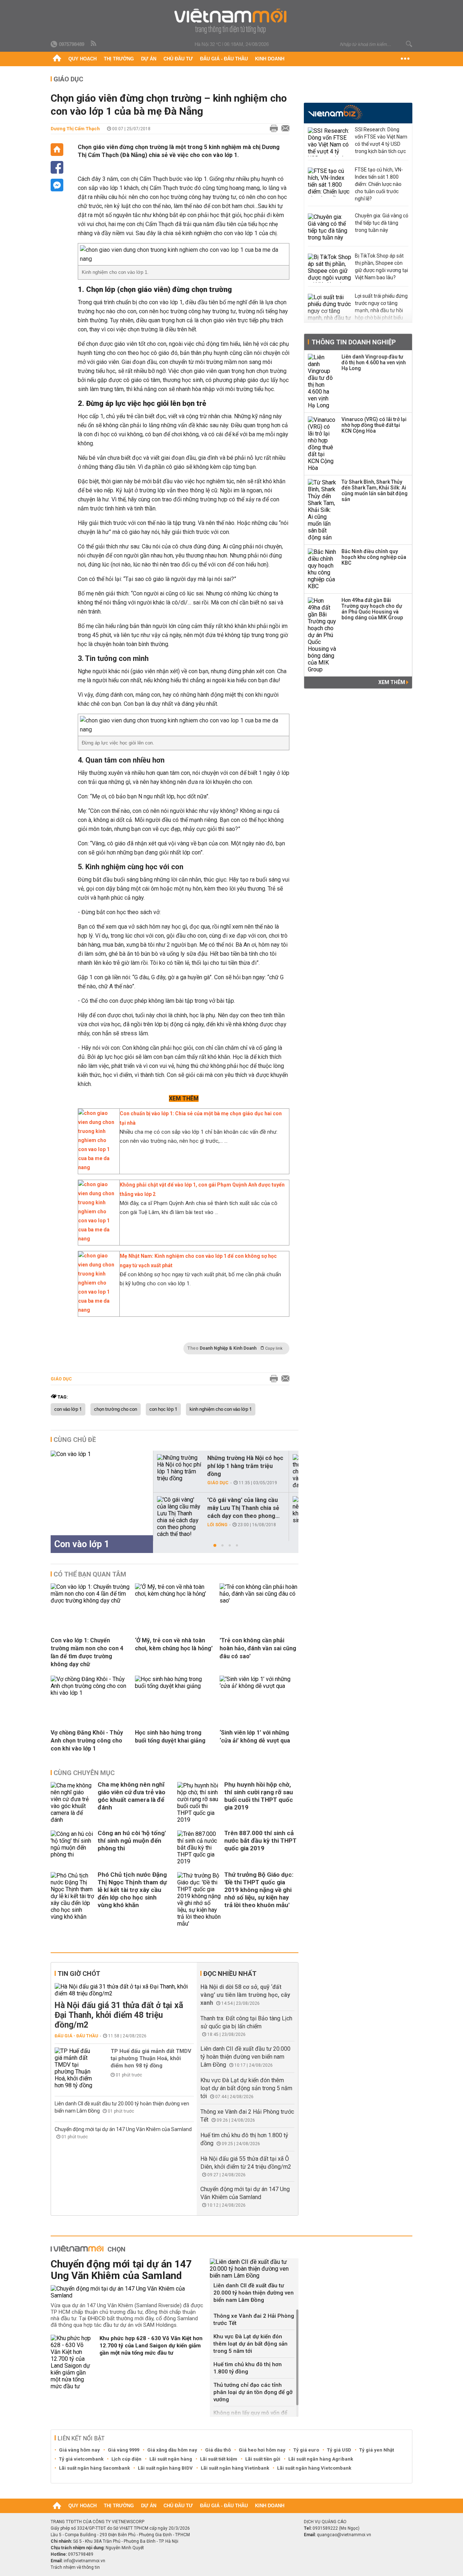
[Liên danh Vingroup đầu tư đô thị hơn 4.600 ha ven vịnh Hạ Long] (322, 381)
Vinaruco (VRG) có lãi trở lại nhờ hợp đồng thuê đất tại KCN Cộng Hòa (374, 425)
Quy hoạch (82, 59)
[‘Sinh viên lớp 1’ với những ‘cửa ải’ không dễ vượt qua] (259, 1686)
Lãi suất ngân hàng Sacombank (94, 2468)
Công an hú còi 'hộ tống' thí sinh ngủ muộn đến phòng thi (132, 1841)
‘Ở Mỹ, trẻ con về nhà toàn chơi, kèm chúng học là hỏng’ (174, 1644)
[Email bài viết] (284, 129)
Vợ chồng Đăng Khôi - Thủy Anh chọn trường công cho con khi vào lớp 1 (87, 1741)
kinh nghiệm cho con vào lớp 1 (221, 1409)
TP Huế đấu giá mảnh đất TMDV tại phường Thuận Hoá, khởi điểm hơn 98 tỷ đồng (151, 2058)
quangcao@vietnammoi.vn (344, 2535)
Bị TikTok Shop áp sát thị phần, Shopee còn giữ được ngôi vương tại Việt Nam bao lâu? (381, 267)
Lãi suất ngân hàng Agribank (321, 2459)
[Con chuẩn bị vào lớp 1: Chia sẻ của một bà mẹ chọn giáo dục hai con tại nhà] (97, 1167)
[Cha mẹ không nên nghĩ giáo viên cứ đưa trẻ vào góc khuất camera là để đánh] (72, 1803)
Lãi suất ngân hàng (171, 2459)
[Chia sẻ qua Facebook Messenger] (57, 185)
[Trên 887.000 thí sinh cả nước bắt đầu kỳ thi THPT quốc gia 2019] (199, 1848)
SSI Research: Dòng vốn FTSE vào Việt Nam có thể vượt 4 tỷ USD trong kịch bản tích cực (381, 140)
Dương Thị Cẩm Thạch (75, 129)
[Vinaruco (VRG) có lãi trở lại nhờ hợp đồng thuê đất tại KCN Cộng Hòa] (322, 444)
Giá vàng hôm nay (79, 2450)
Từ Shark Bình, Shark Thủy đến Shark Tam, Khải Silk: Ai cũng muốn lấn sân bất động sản (375, 491)
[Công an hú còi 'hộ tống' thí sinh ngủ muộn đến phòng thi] (72, 1848)
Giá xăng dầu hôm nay (172, 2450)
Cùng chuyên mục (84, 1773)
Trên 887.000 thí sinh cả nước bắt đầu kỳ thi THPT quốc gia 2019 (260, 1841)
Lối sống (217, 1525)
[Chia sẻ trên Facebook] (57, 167)
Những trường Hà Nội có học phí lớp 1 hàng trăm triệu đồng (245, 1466)
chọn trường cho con (116, 1409)
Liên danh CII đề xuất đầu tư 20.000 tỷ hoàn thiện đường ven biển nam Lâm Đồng (245, 2057)
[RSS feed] (94, 44)
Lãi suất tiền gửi (263, 2459)
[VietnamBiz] (335, 112)
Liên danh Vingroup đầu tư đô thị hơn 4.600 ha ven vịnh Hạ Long (374, 362)
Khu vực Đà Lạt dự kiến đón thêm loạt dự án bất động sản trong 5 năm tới (246, 2088)
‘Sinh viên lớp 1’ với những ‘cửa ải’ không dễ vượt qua (255, 1737)
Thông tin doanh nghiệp (354, 342)
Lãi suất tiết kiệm (219, 2459)
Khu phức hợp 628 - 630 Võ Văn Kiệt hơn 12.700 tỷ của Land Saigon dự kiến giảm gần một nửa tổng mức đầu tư (151, 2346)
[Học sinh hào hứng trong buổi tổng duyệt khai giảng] (174, 1686)
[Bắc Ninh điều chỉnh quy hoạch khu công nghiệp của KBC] (322, 569)
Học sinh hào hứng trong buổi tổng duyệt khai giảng (170, 1737)
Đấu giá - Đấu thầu (224, 59)
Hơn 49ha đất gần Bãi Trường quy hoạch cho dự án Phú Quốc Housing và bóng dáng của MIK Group (372, 609)
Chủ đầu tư (178, 59)
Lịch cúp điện (126, 2459)
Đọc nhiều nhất (230, 1974)
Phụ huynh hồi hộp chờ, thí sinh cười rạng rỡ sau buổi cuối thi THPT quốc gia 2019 (259, 1796)
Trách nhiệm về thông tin (75, 2567)
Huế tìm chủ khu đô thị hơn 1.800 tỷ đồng (248, 2368)
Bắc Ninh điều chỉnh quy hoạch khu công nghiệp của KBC (374, 557)
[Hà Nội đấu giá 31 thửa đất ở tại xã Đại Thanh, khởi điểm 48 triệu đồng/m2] (124, 1990)
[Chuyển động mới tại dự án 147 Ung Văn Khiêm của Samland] (128, 2292)
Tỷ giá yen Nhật (377, 2450)
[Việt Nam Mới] (232, 21)
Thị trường (119, 59)
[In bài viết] (272, 129)
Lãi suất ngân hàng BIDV (165, 2468)
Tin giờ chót (79, 1974)
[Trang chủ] (57, 59)
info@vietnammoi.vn (84, 2561)
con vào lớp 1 (68, 1409)
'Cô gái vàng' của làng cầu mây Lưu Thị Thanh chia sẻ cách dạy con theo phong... (243, 1508)
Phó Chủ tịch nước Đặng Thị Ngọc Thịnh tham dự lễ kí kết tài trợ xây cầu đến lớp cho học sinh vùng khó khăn (132, 1890)
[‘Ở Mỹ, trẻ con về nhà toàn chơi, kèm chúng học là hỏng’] (174, 1594)
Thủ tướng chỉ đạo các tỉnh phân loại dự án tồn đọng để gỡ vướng (253, 2392)
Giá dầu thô (218, 2450)
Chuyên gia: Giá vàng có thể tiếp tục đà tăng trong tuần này (382, 223)
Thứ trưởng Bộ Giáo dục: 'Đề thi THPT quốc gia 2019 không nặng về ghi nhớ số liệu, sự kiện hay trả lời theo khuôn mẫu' (259, 1890)
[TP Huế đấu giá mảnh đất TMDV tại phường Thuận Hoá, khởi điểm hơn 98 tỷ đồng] (76, 2068)
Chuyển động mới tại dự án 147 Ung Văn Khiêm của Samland (123, 2129)
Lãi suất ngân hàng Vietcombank (314, 2468)
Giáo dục (68, 79)
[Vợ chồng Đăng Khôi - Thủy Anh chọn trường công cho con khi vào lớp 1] (90, 1693)
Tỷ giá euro (306, 2450)
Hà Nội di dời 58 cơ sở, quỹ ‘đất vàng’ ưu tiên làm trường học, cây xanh (245, 1995)
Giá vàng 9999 (124, 2450)
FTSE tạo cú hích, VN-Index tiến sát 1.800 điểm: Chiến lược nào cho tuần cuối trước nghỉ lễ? (379, 184)
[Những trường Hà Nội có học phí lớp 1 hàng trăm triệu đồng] (179, 1468)
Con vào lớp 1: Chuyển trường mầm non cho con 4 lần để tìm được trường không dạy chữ (87, 1652)
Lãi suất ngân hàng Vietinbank (235, 2468)
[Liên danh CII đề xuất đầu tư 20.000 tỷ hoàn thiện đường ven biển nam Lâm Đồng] (254, 2269)
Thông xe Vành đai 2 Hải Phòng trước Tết (254, 2320)
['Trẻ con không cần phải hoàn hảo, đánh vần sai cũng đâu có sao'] (259, 1601)
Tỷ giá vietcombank (81, 2459)
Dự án (149, 59)
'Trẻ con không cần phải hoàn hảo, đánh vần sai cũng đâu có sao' (258, 1648)
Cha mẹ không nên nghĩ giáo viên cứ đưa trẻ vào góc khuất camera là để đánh (131, 1796)
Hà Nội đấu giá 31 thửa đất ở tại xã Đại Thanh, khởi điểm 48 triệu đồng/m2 (119, 2015)
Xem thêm (392, 682)
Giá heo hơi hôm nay (262, 2450)
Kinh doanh (270, 59)
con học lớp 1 (163, 1409)
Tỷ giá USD (339, 2450)
